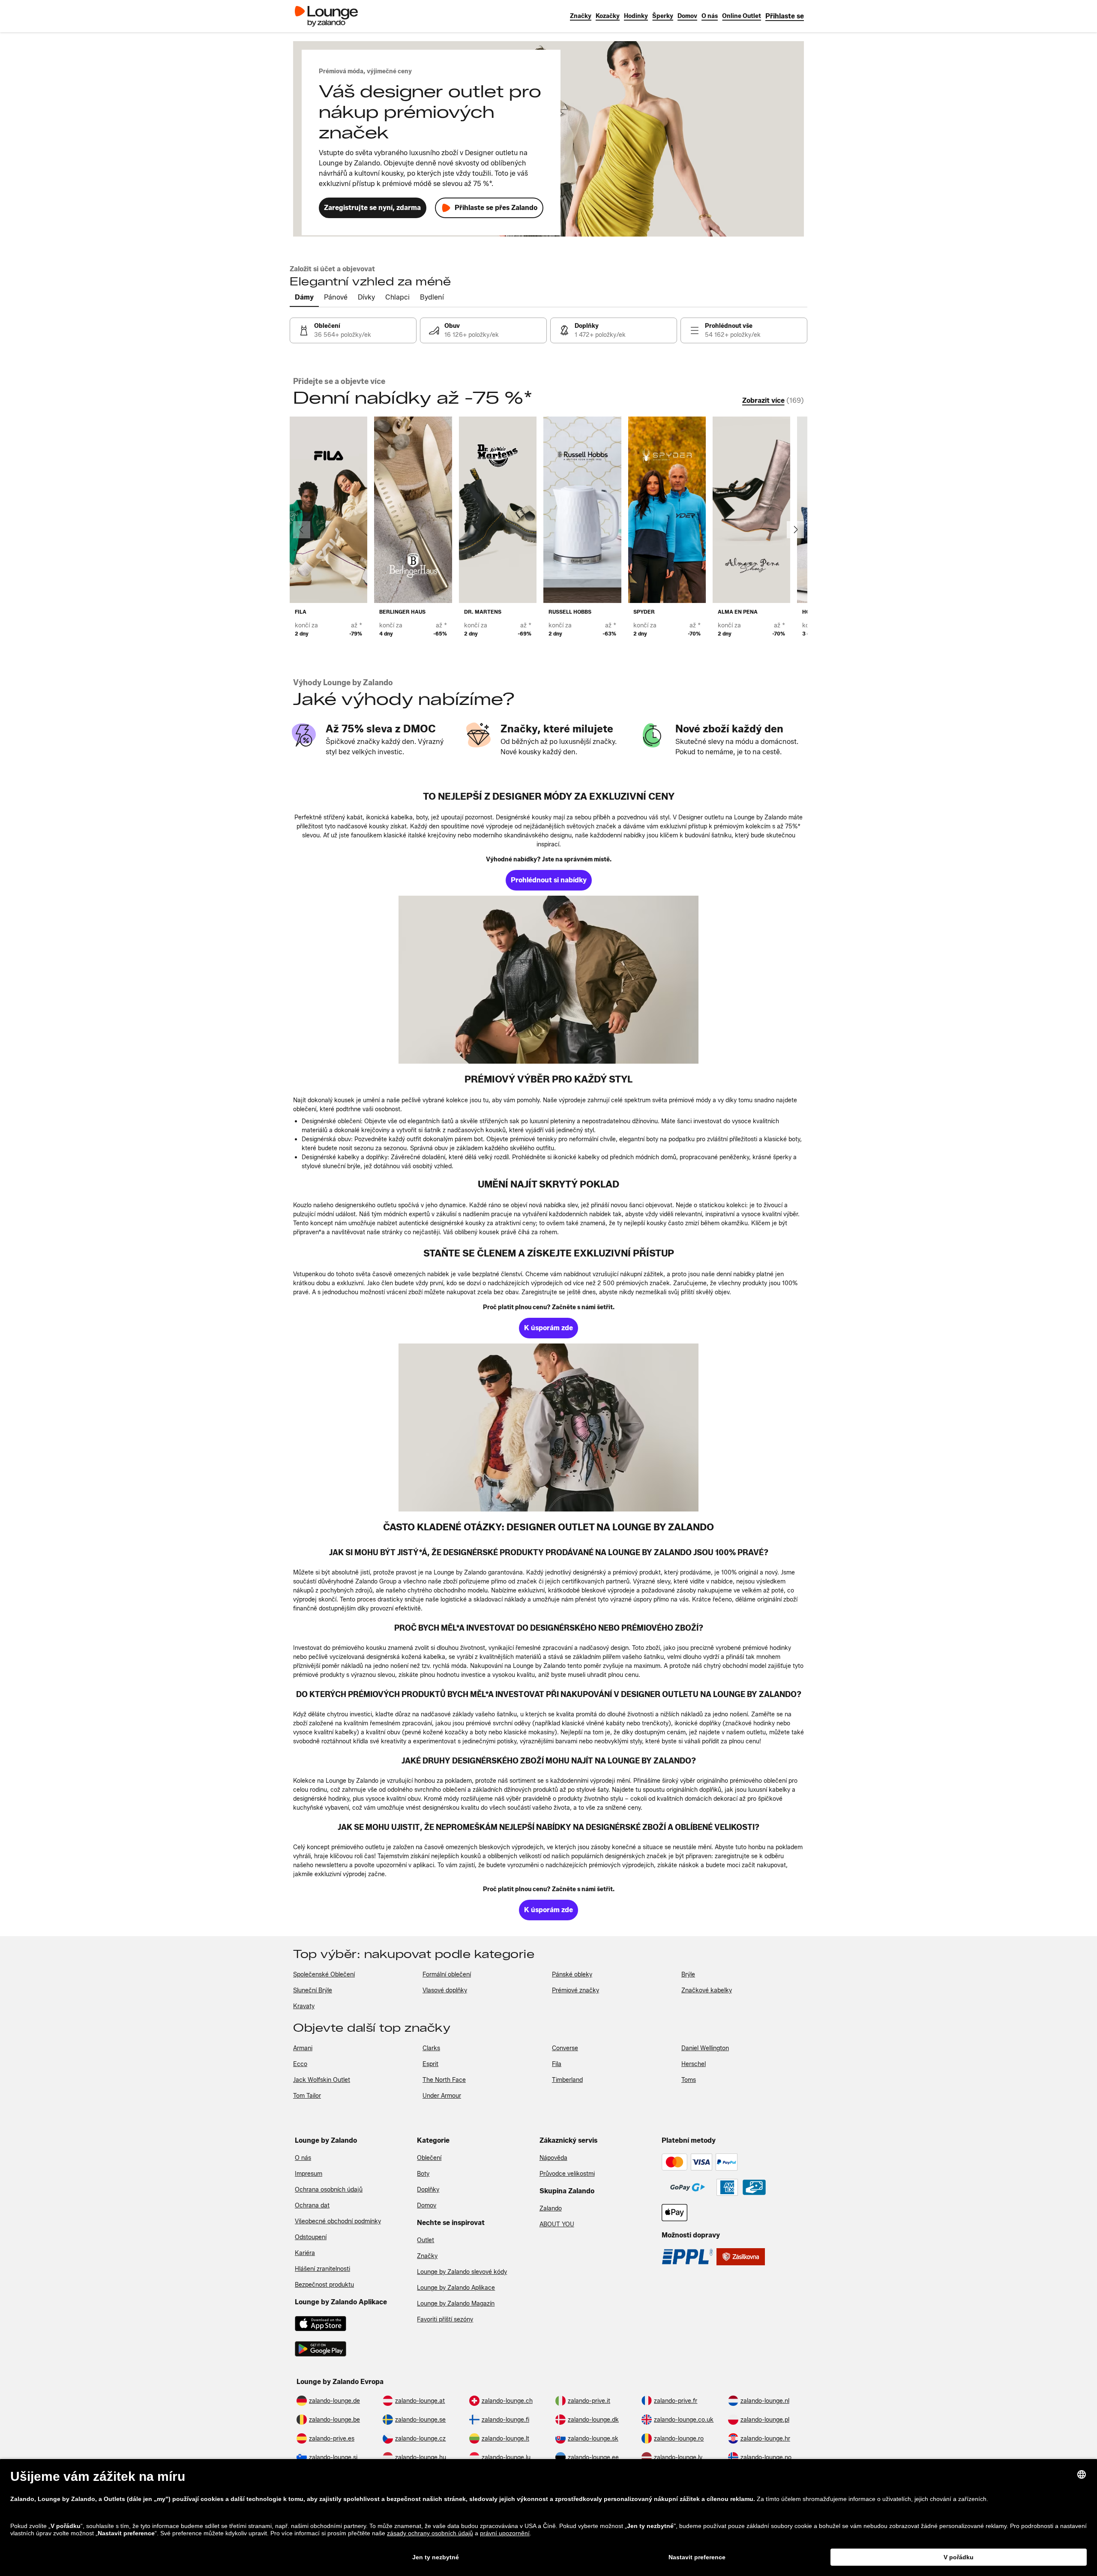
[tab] (304, 298)
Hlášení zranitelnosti (322, 2269)
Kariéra (305, 2253)
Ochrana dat (312, 2206)
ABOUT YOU (557, 2224)
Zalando (551, 2209)
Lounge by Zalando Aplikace (456, 2288)
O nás (303, 2158)
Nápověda (553, 2158)
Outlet (426, 2240)
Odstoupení (311, 2237)
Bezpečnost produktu (324, 2285)
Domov (427, 2206)
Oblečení (429, 2158)
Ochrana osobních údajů (329, 2190)
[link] (785, 16)
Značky (427, 2256)
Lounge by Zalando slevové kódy (462, 2272)
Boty (423, 2174)
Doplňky (428, 2190)
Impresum (309, 2174)
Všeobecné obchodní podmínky (338, 2221)
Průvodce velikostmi (567, 2174)
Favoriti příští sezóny (445, 2320)
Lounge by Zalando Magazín (456, 2304)
